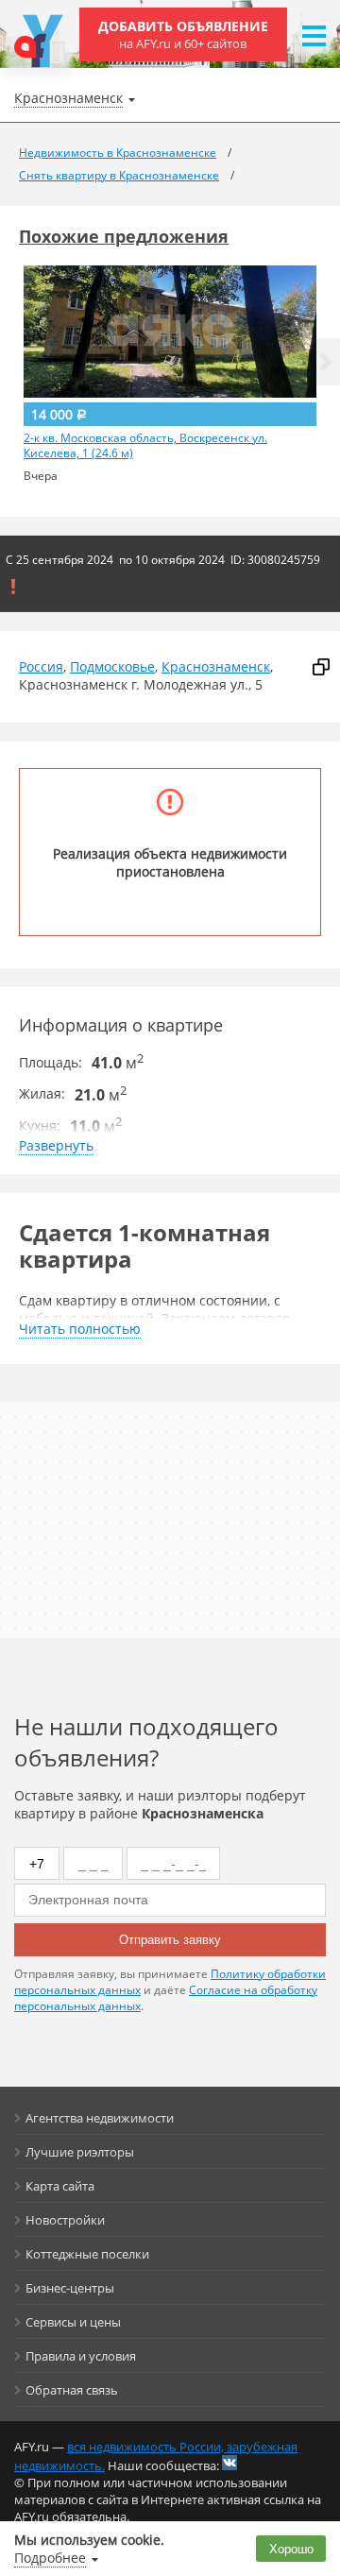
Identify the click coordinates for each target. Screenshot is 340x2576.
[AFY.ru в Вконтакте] (229, 2463)
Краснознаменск (216, 666)
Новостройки (65, 2220)
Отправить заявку (170, 1940)
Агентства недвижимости (100, 2118)
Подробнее (50, 2558)
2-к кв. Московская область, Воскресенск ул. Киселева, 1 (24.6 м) (145, 446)
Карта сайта (60, 2186)
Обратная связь (72, 2390)
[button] (326, 362)
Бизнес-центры (70, 2288)
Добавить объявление (183, 34)
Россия (41, 666)
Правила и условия (81, 2356)
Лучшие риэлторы (80, 2152)
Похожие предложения (124, 236)
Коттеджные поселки (87, 2254)
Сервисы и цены (73, 2322)
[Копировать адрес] (321, 667)
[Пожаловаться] (13, 587)
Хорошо (291, 2549)
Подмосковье (112, 666)
